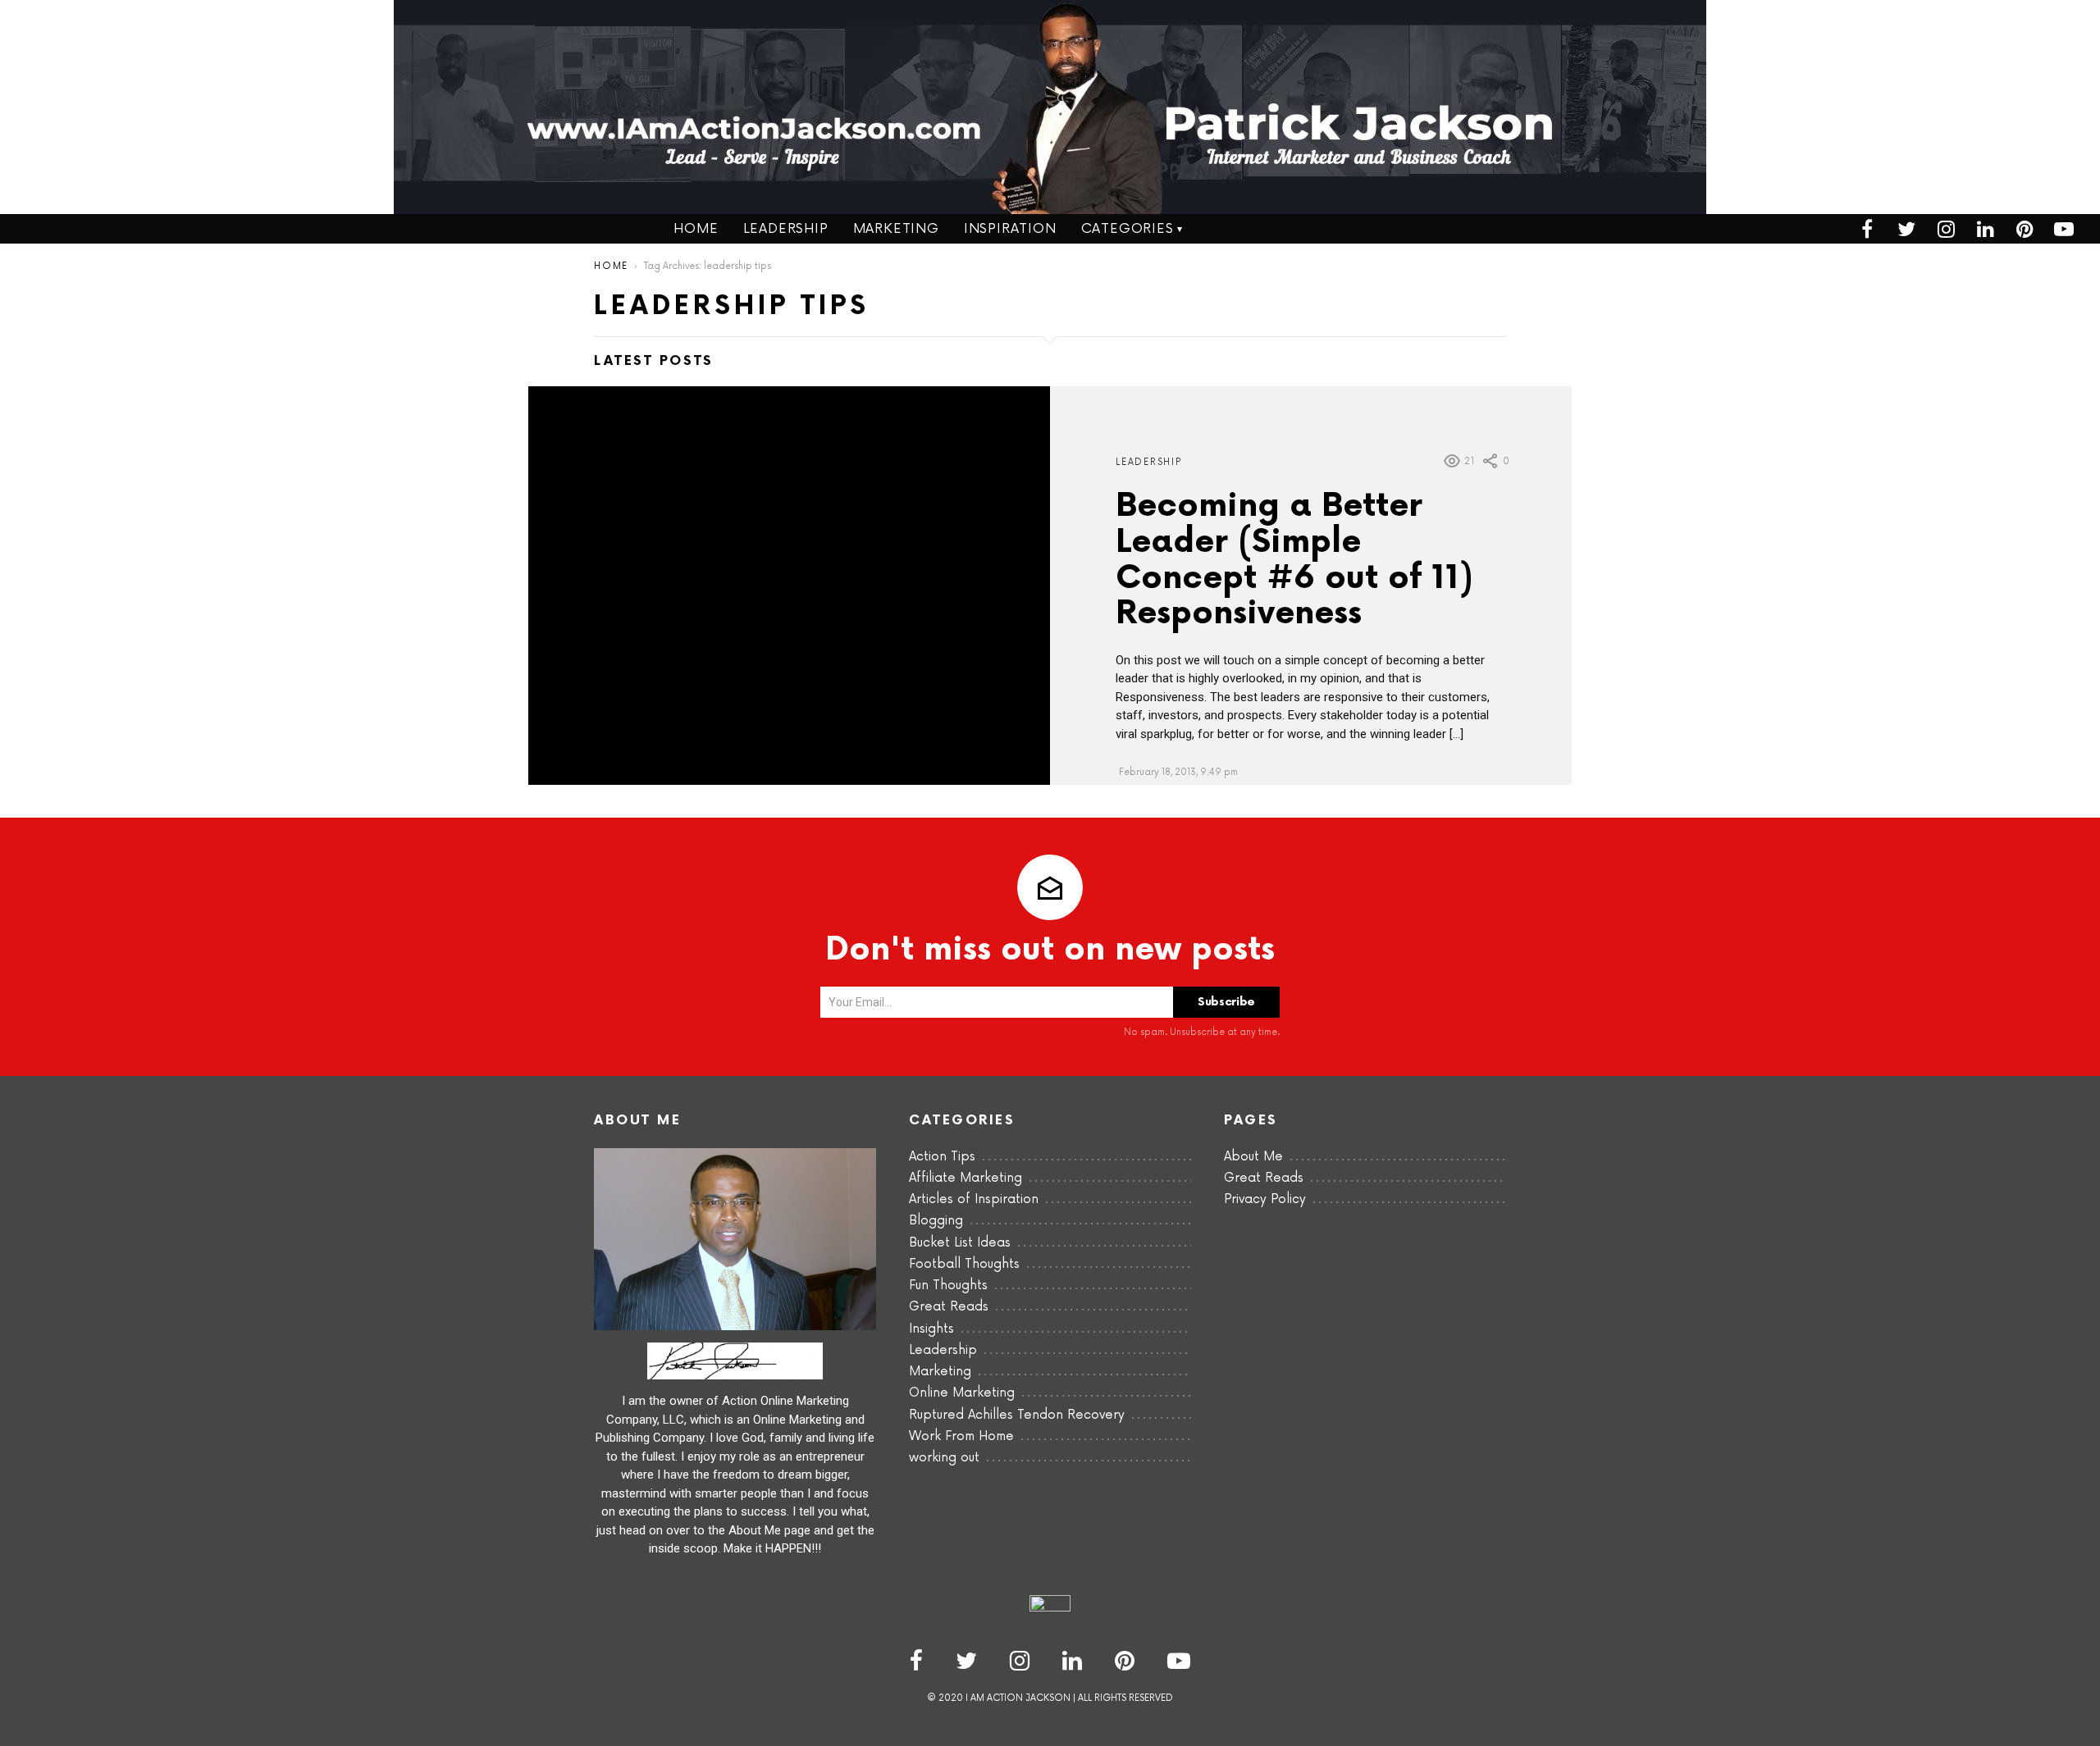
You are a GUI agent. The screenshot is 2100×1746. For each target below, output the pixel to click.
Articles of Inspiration (974, 1199)
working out (944, 1458)
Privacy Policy (1265, 1199)
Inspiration (1010, 229)
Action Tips (942, 1157)
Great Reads (949, 1307)
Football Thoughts (964, 1264)
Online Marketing (962, 1393)
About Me (1253, 1157)
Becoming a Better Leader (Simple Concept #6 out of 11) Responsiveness (1294, 561)
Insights (931, 1329)
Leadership (786, 229)
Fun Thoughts (948, 1286)
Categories (1128, 229)
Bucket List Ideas (960, 1243)
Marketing (896, 229)
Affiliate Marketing (966, 1178)
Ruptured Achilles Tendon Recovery (1017, 1415)
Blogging (936, 1221)
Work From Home (961, 1436)
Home (696, 229)
